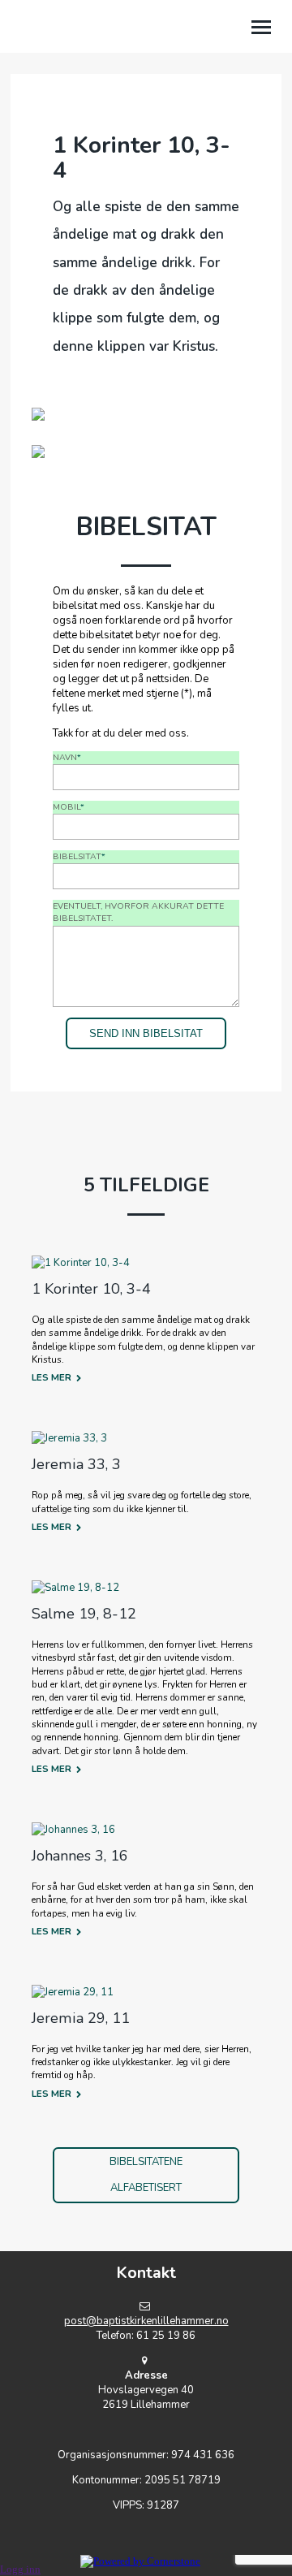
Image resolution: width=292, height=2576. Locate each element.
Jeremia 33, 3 (76, 1464)
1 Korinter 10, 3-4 (91, 1289)
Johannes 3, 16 (80, 1856)
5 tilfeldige (146, 1185)
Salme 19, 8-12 (84, 1614)
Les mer (52, 1377)
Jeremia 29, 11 (81, 2018)
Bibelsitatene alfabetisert (146, 2175)
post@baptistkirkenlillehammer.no (146, 2321)
